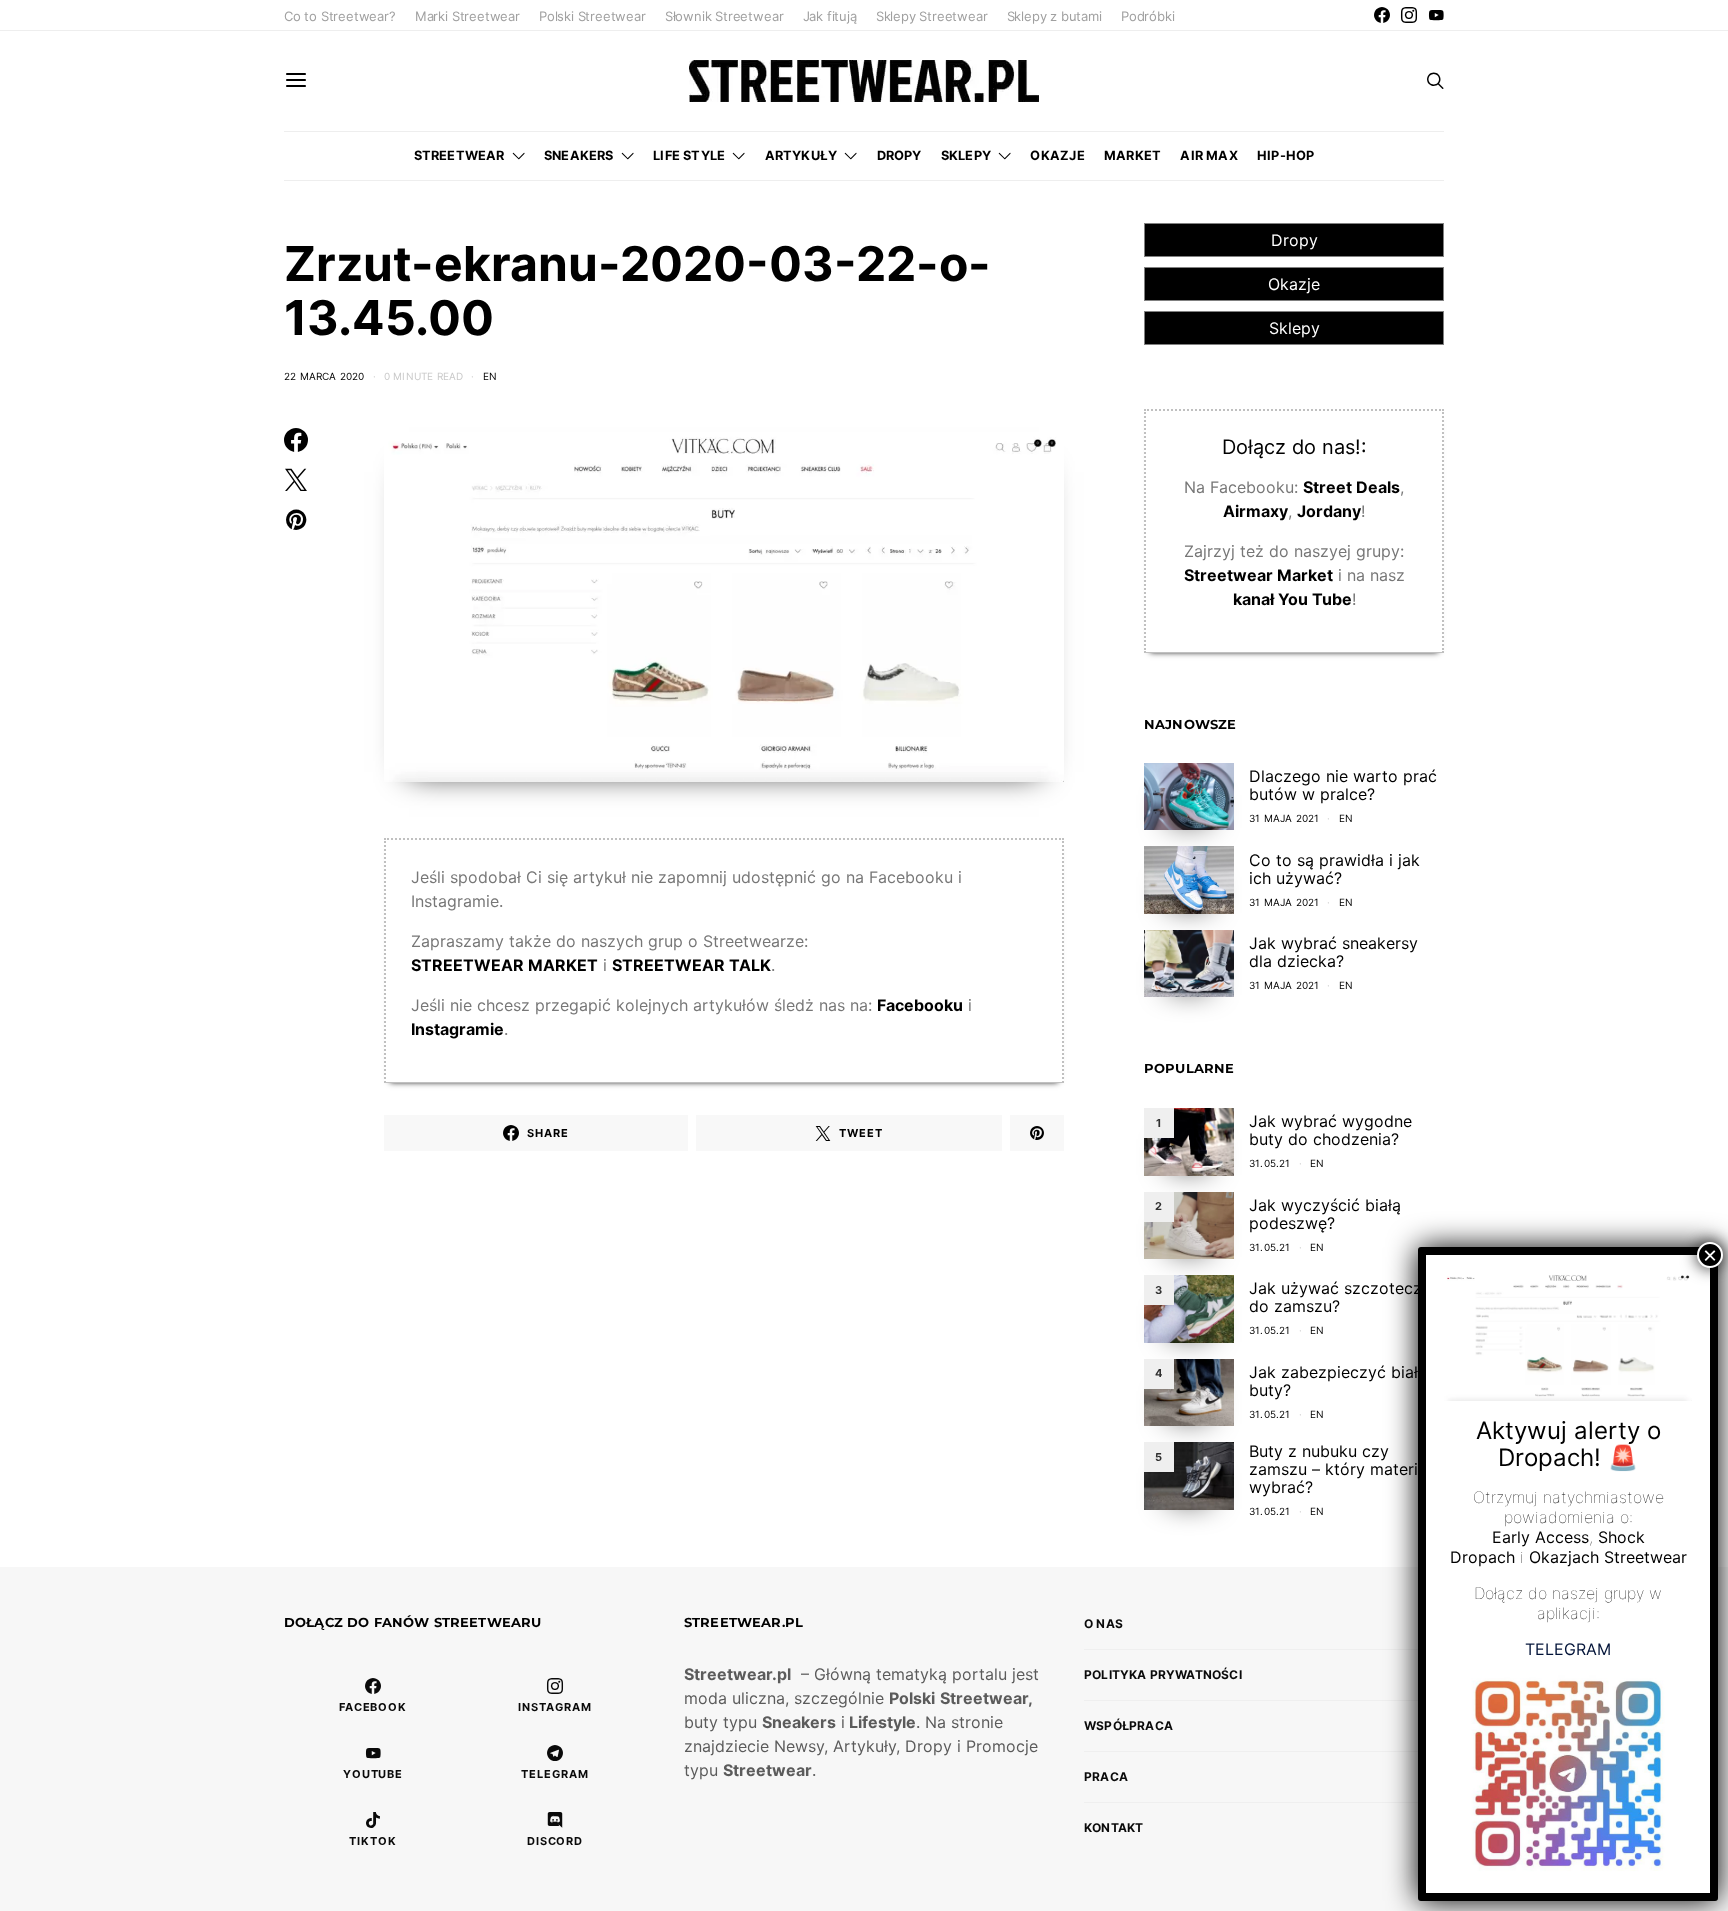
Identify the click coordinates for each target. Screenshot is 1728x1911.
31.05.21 (1270, 1163)
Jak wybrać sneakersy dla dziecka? (1333, 952)
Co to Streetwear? (340, 16)
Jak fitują (830, 16)
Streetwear (459, 155)
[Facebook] (1382, 15)
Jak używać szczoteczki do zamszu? (1342, 1297)
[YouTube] (1436, 15)
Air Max (1208, 155)
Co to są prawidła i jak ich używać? (1334, 869)
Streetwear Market (1258, 575)
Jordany (1329, 511)
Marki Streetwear (467, 16)
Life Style (689, 155)
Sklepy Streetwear (932, 16)
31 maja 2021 (1284, 818)
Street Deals (1351, 487)
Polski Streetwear (592, 16)
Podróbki (1147, 16)
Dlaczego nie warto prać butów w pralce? (1343, 785)
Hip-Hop (1285, 155)
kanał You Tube (1292, 599)
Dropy (899, 155)
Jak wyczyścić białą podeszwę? (1325, 1214)
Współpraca (1128, 1725)
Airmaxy (1255, 511)
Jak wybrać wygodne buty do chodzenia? (1330, 1130)
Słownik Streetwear (724, 16)
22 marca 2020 (324, 376)
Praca (1106, 1776)
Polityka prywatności (1163, 1674)
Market (1132, 155)
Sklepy (966, 155)
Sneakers (579, 155)
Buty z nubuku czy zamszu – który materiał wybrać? (1340, 1469)
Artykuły (801, 155)
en (490, 376)
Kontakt (1113, 1827)
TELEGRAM (1568, 1649)
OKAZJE (1057, 155)
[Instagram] (1409, 15)
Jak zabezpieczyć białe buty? (1338, 1381)
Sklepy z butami (1054, 16)
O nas (1103, 1623)
